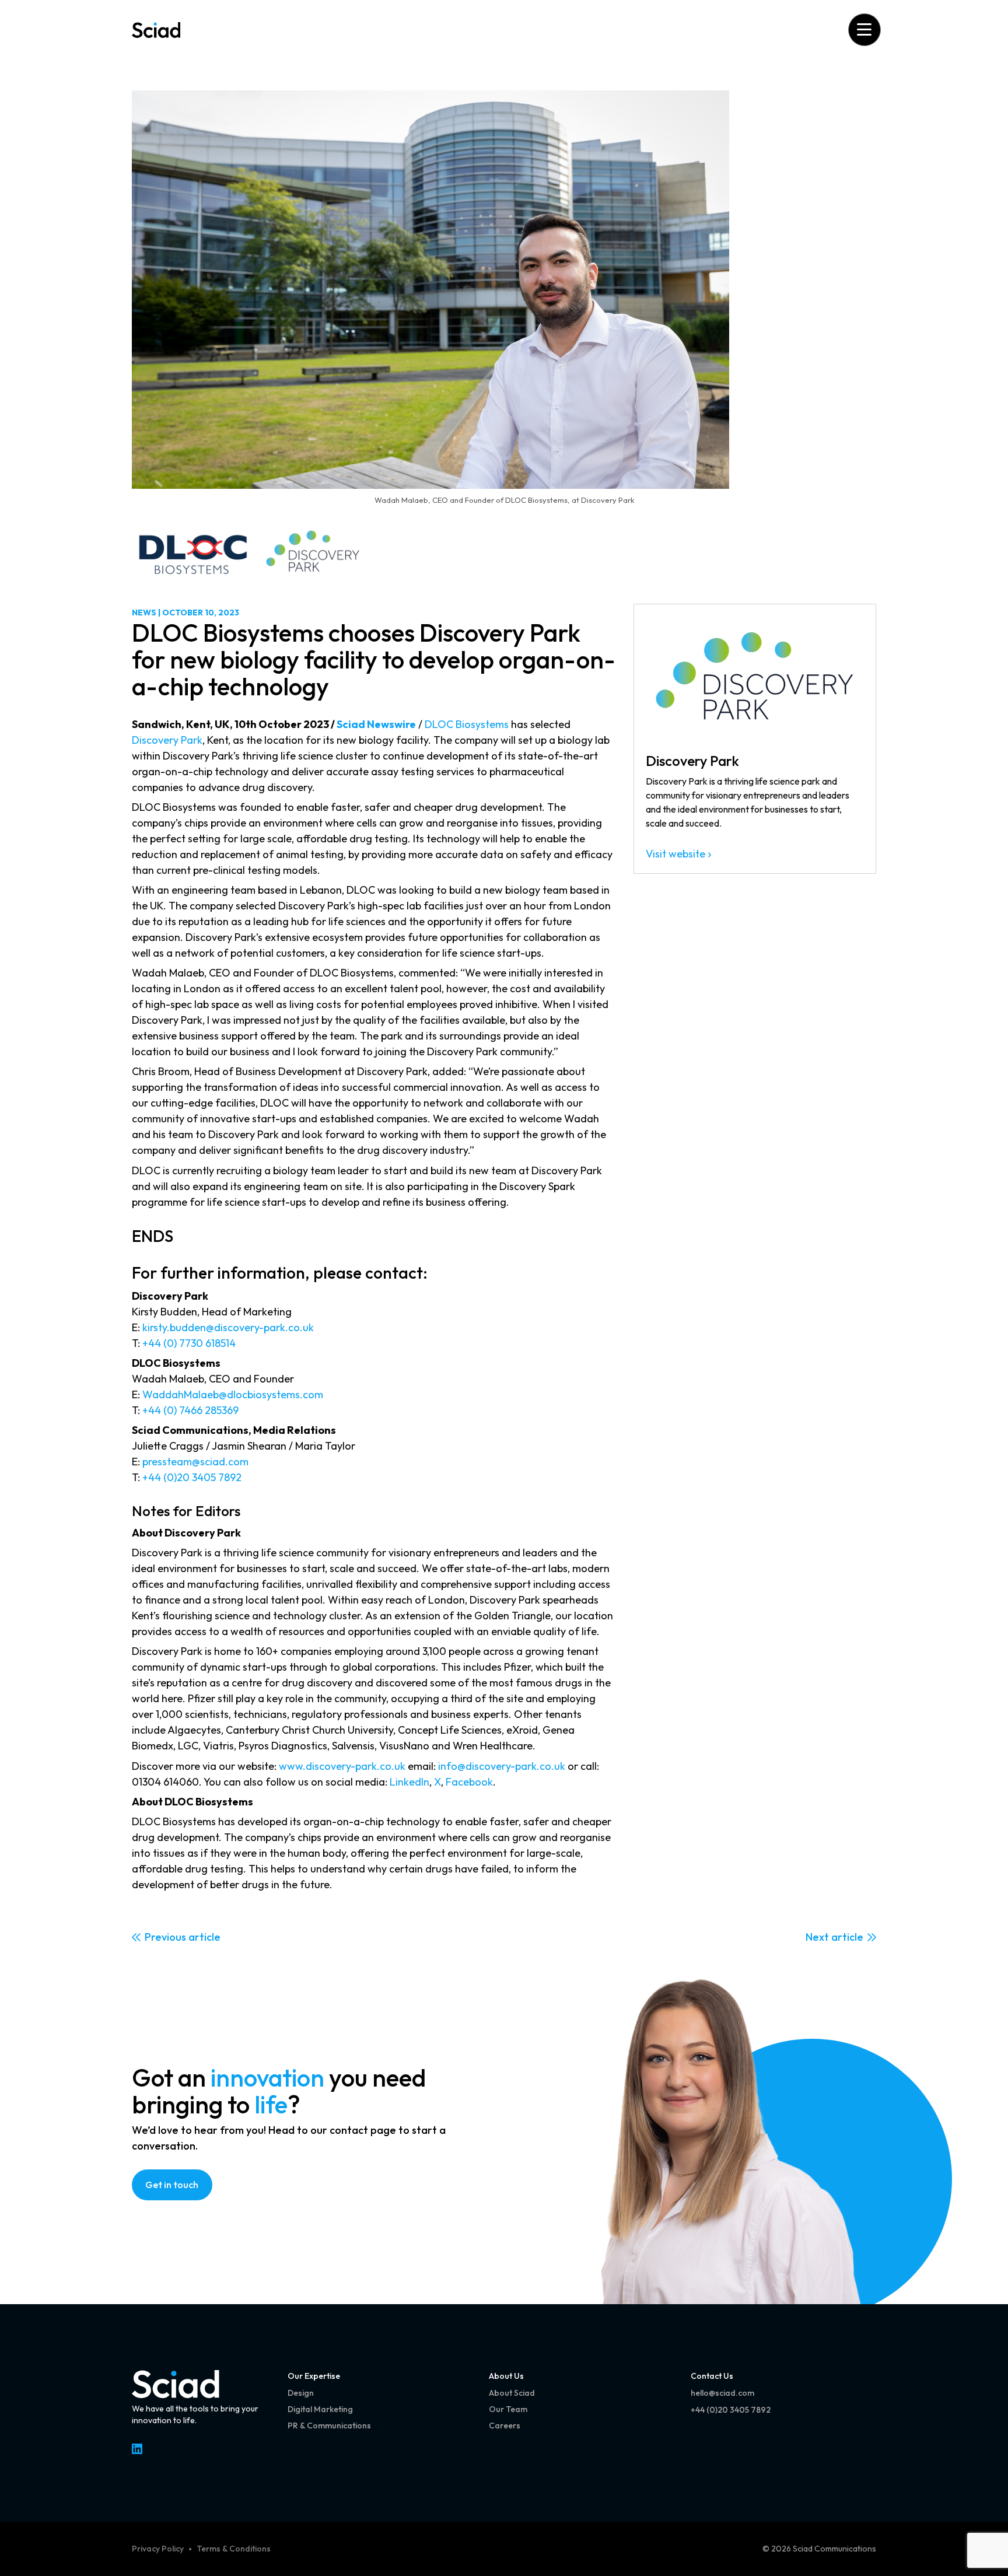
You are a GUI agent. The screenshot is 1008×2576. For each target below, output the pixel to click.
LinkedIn (409, 1782)
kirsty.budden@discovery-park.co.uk (228, 1327)
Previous (165, 1937)
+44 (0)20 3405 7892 (193, 1477)
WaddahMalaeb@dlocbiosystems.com (233, 1394)
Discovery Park (167, 740)
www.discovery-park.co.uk (342, 1766)
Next (817, 1937)
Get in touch (172, 2185)
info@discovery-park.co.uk (502, 1766)
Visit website (675, 854)
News (144, 612)
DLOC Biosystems (467, 724)
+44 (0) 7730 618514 (189, 1343)
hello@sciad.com (722, 2393)
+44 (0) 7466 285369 (190, 1410)
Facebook (469, 1782)
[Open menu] (864, 29)
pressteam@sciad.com (195, 1462)
